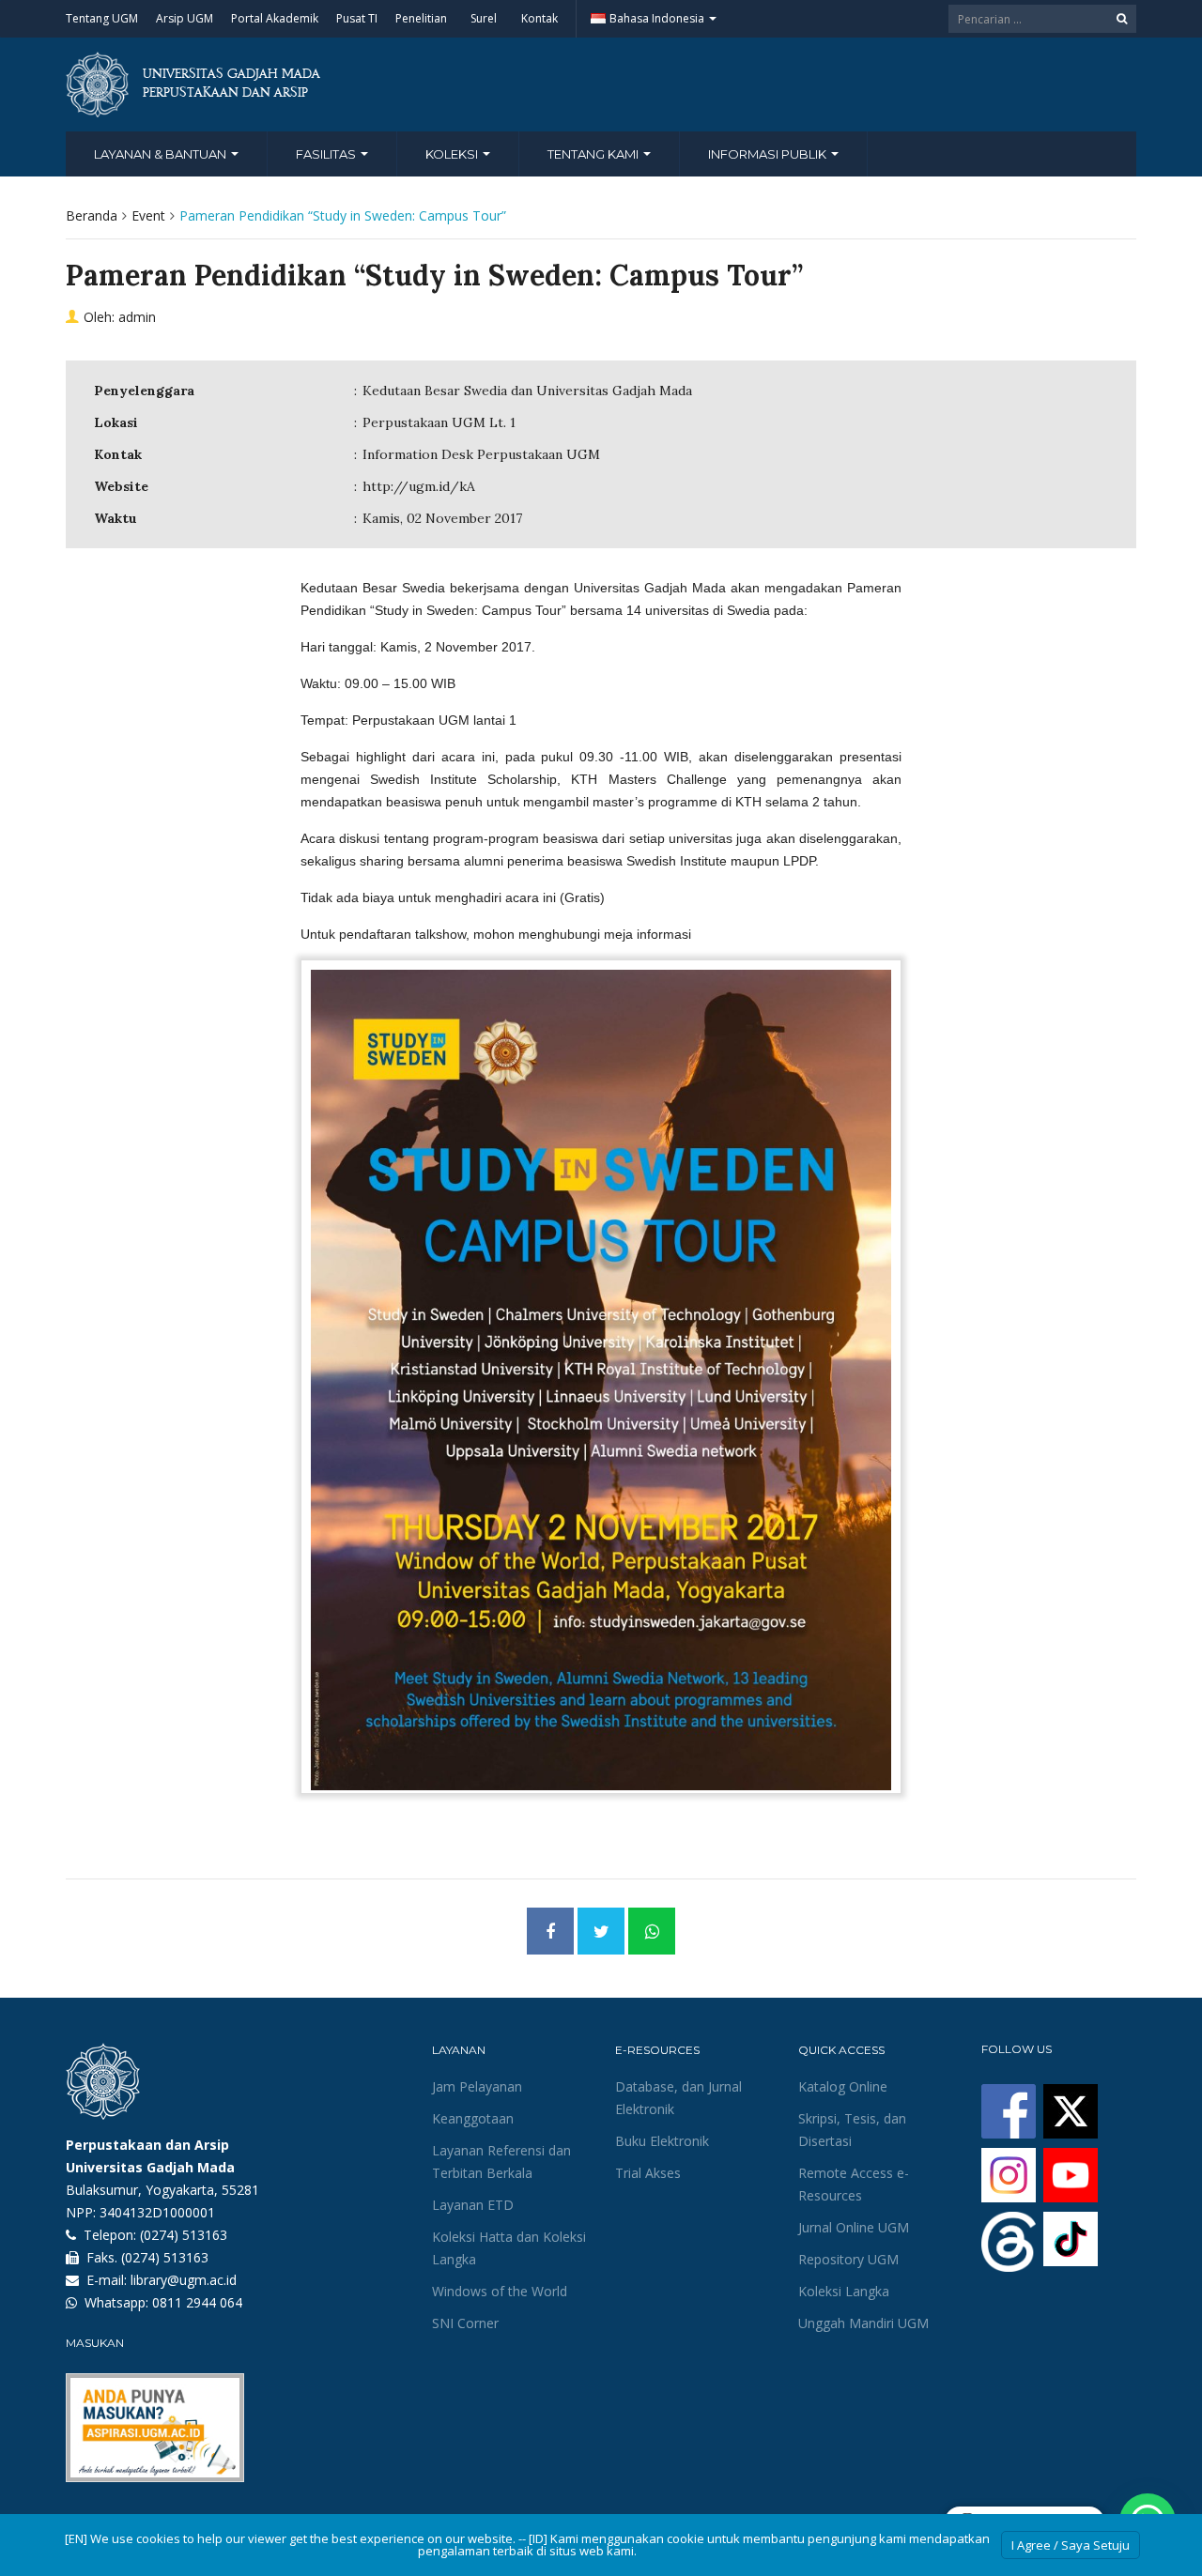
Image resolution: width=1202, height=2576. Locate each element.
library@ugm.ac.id (184, 2280)
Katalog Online (843, 2086)
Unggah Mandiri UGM (863, 2323)
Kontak (539, 18)
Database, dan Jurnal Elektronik (678, 2098)
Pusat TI (357, 18)
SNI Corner (465, 2323)
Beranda (92, 215)
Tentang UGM (102, 18)
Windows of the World (500, 2291)
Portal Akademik (275, 18)
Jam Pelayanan (477, 2086)
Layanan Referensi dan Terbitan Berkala (501, 2162)
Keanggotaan (473, 2118)
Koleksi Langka (844, 2291)
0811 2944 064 (197, 2302)
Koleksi (453, 154)
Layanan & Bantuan (162, 154)
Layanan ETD (473, 2205)
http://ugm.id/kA (419, 486)
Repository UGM (848, 2259)
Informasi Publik (769, 154)
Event (148, 215)
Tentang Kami (594, 154)
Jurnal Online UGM (854, 2227)
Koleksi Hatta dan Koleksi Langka (509, 2248)
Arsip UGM (185, 18)
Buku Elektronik (662, 2141)
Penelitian (421, 18)
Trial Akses (648, 2173)
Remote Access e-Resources (854, 2184)
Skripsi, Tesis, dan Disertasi (852, 2130)
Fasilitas (327, 154)
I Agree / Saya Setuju (1071, 2545)
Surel (484, 18)
